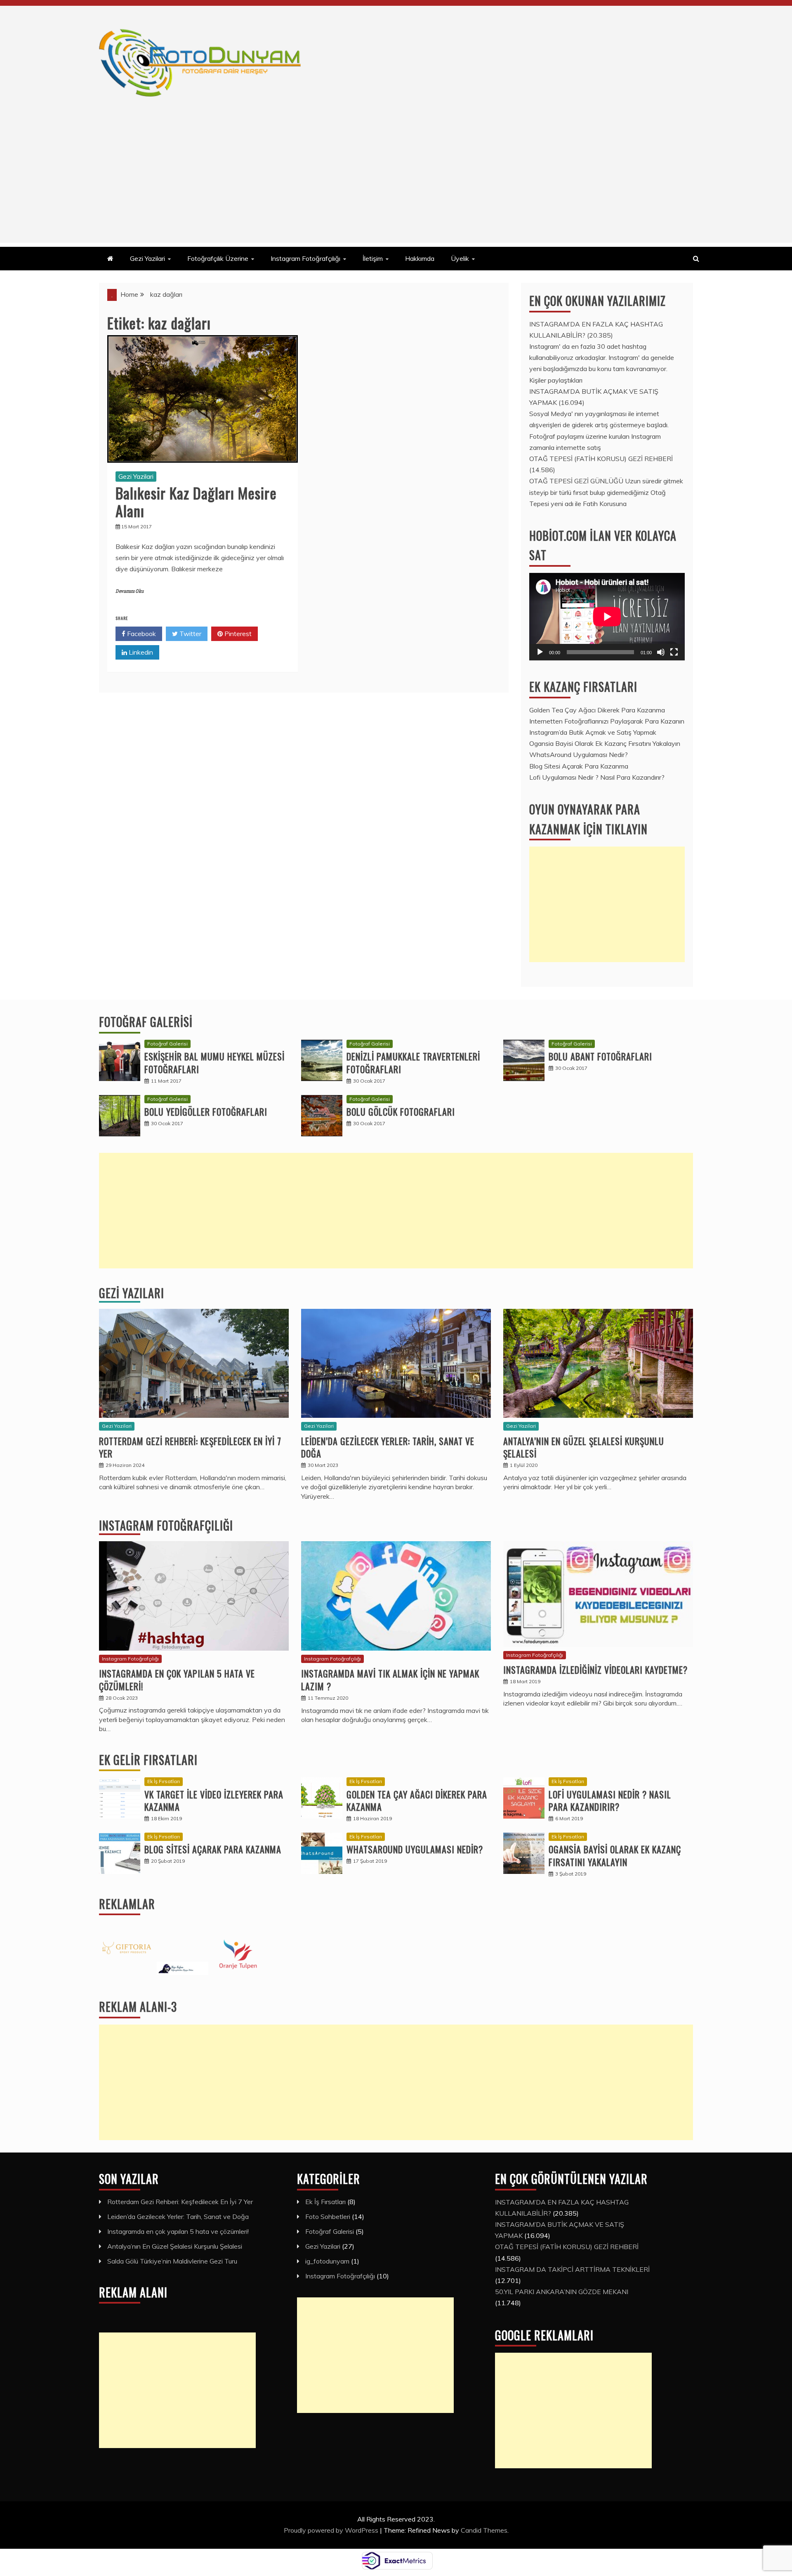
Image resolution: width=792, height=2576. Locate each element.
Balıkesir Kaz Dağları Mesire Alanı (196, 501)
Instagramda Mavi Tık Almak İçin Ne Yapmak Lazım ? (390, 1680)
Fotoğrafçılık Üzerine (218, 258)
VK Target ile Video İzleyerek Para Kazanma (214, 1801)
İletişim (373, 258)
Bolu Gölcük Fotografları (401, 1112)
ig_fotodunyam (327, 2261)
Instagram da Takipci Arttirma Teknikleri (572, 2269)
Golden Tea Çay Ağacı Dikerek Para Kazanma (597, 710)
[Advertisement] (396, 185)
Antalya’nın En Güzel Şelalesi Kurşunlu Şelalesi (584, 1447)
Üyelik (460, 258)
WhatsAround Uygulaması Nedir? (579, 755)
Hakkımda (420, 258)
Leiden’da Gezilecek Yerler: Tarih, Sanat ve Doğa (388, 1447)
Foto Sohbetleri (328, 2216)
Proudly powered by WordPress (332, 2530)
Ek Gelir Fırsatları (148, 1760)
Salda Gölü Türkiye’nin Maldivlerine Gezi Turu (172, 2261)
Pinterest (237, 634)
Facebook (141, 634)
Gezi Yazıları (132, 1293)
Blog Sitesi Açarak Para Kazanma (579, 766)
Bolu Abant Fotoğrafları (600, 1056)
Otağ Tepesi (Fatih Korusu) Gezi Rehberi (601, 459)
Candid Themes (484, 2530)
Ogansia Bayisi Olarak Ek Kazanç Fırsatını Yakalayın (605, 743)
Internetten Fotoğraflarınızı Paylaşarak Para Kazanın (607, 721)
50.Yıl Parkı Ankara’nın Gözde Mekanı (562, 2292)
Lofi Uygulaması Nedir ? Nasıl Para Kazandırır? (597, 777)
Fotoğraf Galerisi (146, 1022)
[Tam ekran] (674, 652)
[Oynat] (540, 652)
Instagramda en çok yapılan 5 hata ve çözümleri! (177, 1680)
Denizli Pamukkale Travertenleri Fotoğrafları (413, 1063)
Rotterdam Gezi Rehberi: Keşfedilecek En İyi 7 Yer (190, 1447)
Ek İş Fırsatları (164, 1781)
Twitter (190, 634)
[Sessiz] (661, 652)
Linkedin (140, 652)
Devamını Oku (130, 591)
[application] (607, 617)
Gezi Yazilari (147, 258)
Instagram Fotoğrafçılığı (305, 258)
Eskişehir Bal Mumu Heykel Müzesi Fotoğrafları (214, 1063)
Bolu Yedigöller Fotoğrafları (206, 1112)
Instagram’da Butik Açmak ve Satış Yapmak (593, 732)
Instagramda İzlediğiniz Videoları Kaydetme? (595, 1670)
